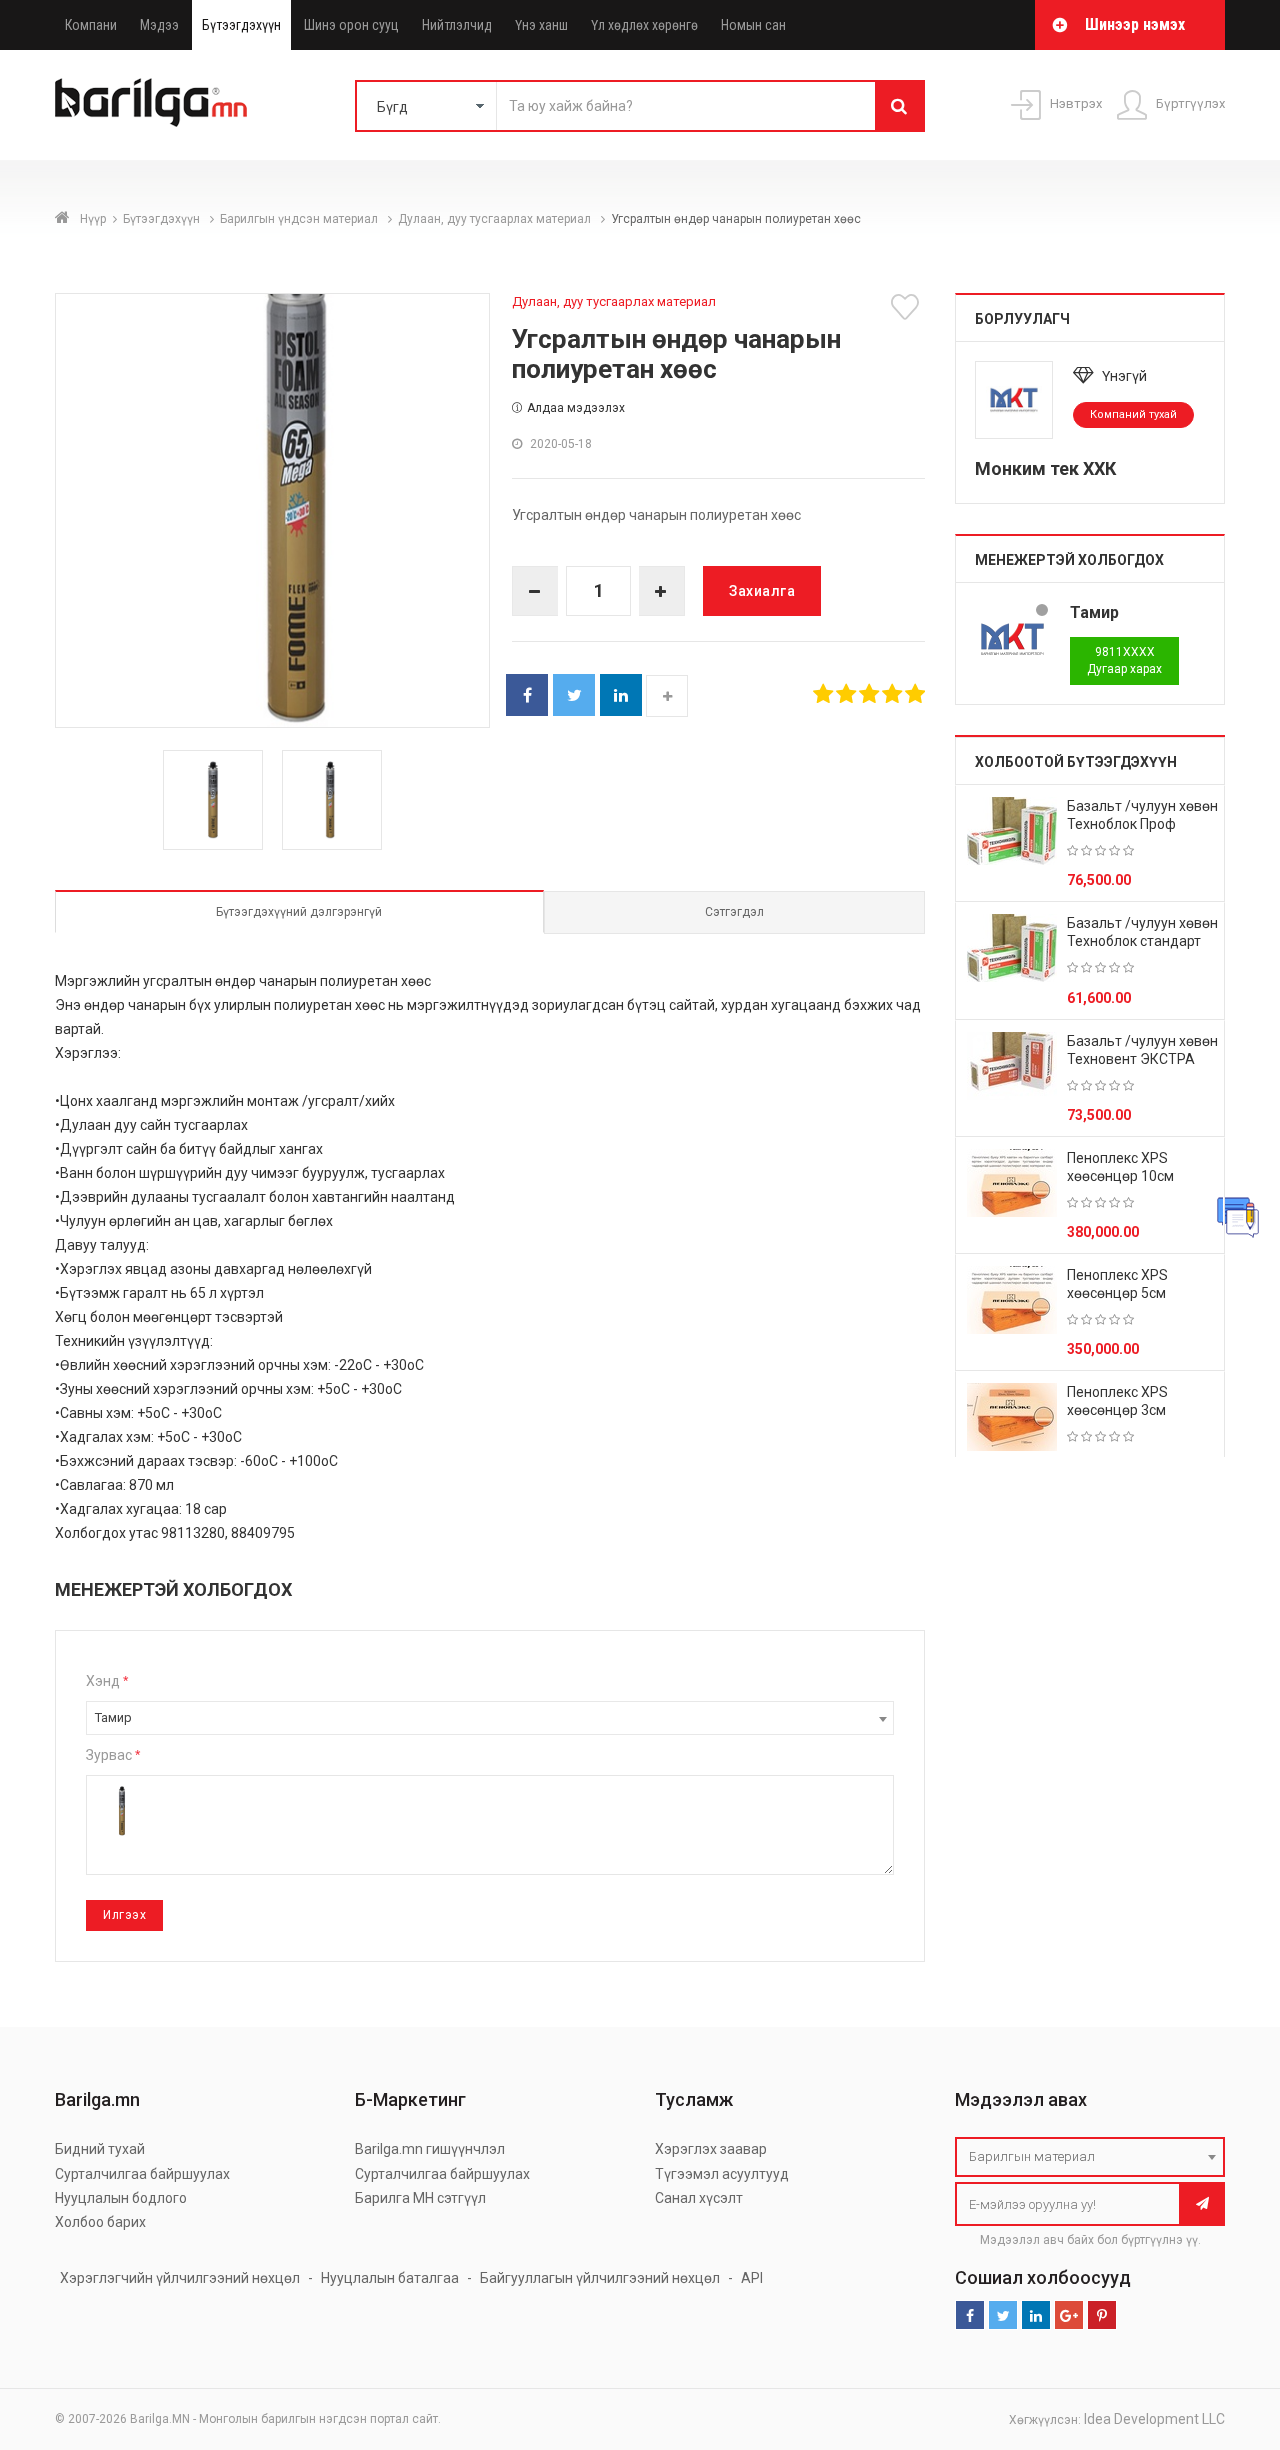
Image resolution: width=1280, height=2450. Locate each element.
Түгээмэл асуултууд (722, 2174)
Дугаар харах (1124, 660)
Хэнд (107, 1681)
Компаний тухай (1133, 414)
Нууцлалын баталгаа (390, 2278)
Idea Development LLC (1154, 2419)
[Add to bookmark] (908, 307)
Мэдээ (159, 25)
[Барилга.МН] (151, 102)
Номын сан (753, 25)
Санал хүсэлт (699, 2198)
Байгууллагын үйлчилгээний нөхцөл (600, 2278)
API (752, 2278)
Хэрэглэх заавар (711, 2149)
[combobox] (490, 1718)
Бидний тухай (100, 2149)
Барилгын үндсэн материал (300, 219)
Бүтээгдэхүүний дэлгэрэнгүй (299, 912)
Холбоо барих (100, 2222)
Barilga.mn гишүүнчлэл (430, 2149)
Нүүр (93, 219)
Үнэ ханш (541, 25)
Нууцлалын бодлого (121, 2198)
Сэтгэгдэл (734, 912)
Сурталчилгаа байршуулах (142, 2174)
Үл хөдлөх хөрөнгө (644, 25)
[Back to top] (1227, 2334)
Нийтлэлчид (457, 25)
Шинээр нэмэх (1135, 24)
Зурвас (113, 1755)
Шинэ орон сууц (351, 25)
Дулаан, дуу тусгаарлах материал (496, 219)
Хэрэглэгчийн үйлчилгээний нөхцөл (180, 2278)
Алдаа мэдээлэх (576, 408)
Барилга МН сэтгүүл (420, 2198)
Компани (91, 25)
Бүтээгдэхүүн (241, 25)
